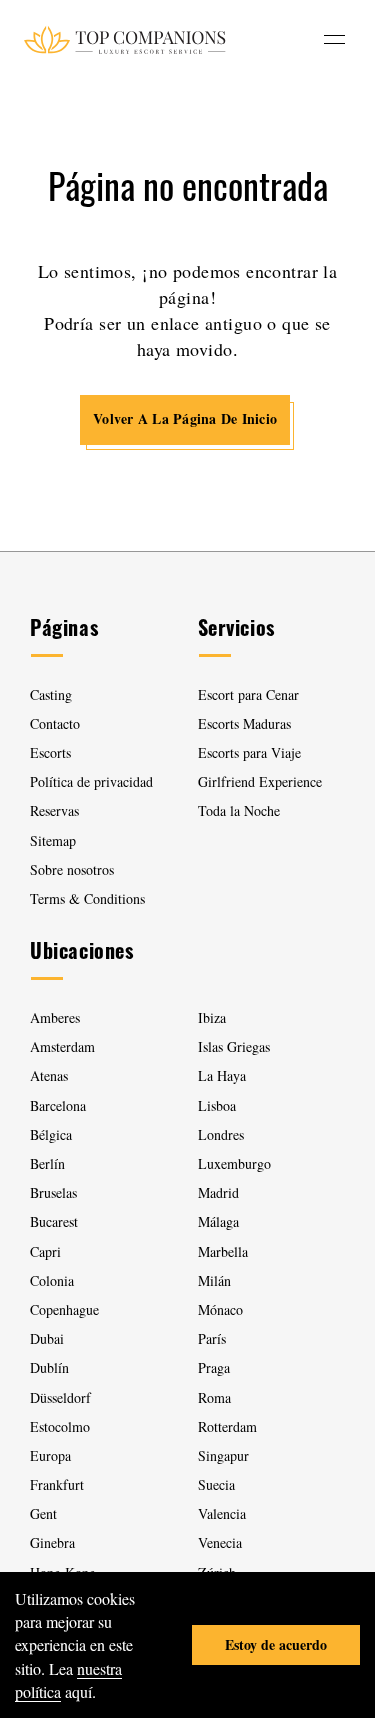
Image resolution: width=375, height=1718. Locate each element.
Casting (51, 694)
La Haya (222, 1075)
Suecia (216, 1484)
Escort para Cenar (248, 694)
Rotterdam (227, 1426)
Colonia (52, 1280)
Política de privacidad (91, 781)
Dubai (47, 1338)
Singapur (223, 1455)
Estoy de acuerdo (276, 1644)
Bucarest (54, 1221)
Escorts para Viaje (249, 752)
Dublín (49, 1367)
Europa (50, 1455)
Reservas (54, 810)
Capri (45, 1251)
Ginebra (52, 1542)
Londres (221, 1134)
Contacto (55, 723)
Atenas (49, 1075)
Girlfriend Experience (260, 781)
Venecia (220, 1542)
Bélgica (51, 1134)
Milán (214, 1280)
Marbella (223, 1251)
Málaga (218, 1221)
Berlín (47, 1163)
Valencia (222, 1513)
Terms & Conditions (87, 898)
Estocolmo (60, 1426)
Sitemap (53, 840)
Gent (43, 1513)
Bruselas (53, 1192)
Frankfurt (57, 1484)
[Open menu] (334, 39)
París (212, 1338)
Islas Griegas (234, 1046)
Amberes (55, 1017)
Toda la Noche (239, 810)
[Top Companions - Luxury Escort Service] (124, 39)
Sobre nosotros (72, 869)
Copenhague (64, 1309)
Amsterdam (62, 1046)
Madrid (218, 1192)
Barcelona (58, 1105)
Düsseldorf (60, 1397)
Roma (214, 1397)
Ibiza (212, 1017)
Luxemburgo (234, 1163)
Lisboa (217, 1105)
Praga (214, 1367)
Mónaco (220, 1309)
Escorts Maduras (244, 723)
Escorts (50, 752)
